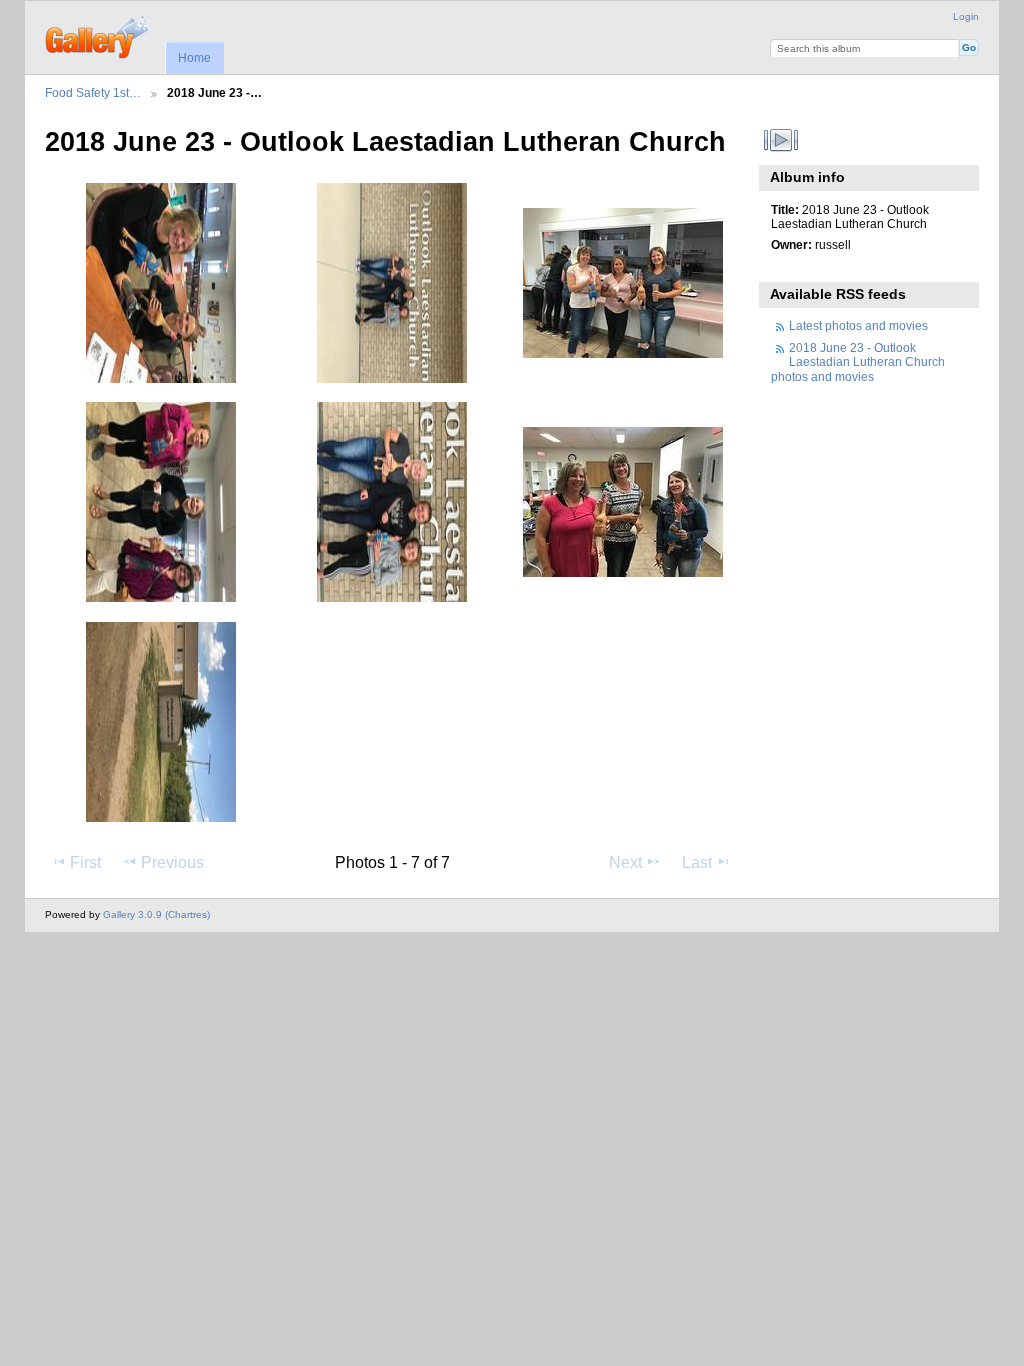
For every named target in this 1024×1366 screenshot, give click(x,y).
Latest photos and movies (858, 325)
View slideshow (781, 140)
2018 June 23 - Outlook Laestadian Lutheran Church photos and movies (858, 362)
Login (966, 16)
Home (194, 58)
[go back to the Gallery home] (98, 35)
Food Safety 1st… (93, 92)
